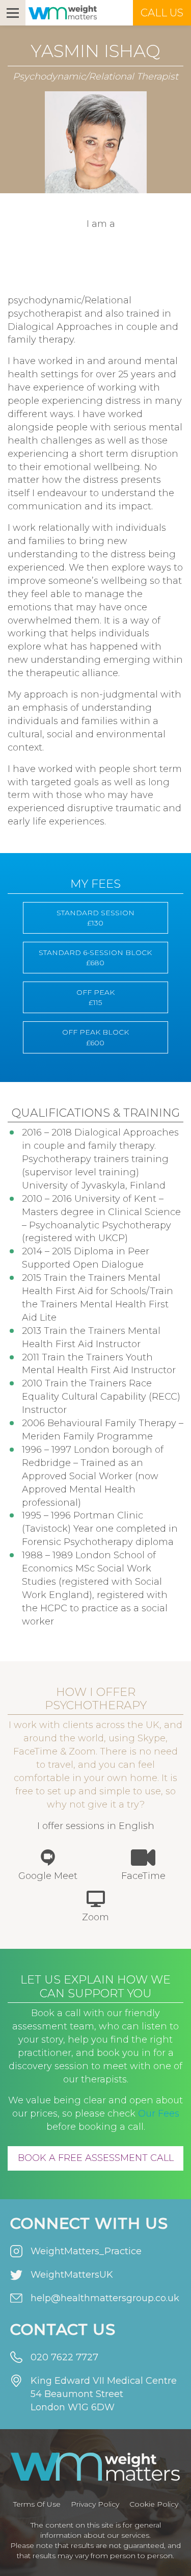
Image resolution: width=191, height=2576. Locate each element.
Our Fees (159, 2114)
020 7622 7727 (64, 2357)
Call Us (162, 13)
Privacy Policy (95, 2504)
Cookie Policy (154, 2504)
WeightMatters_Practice (86, 2251)
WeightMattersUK (72, 2275)
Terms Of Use (37, 2504)
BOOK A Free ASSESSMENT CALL (96, 2158)
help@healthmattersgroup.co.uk (105, 2298)
